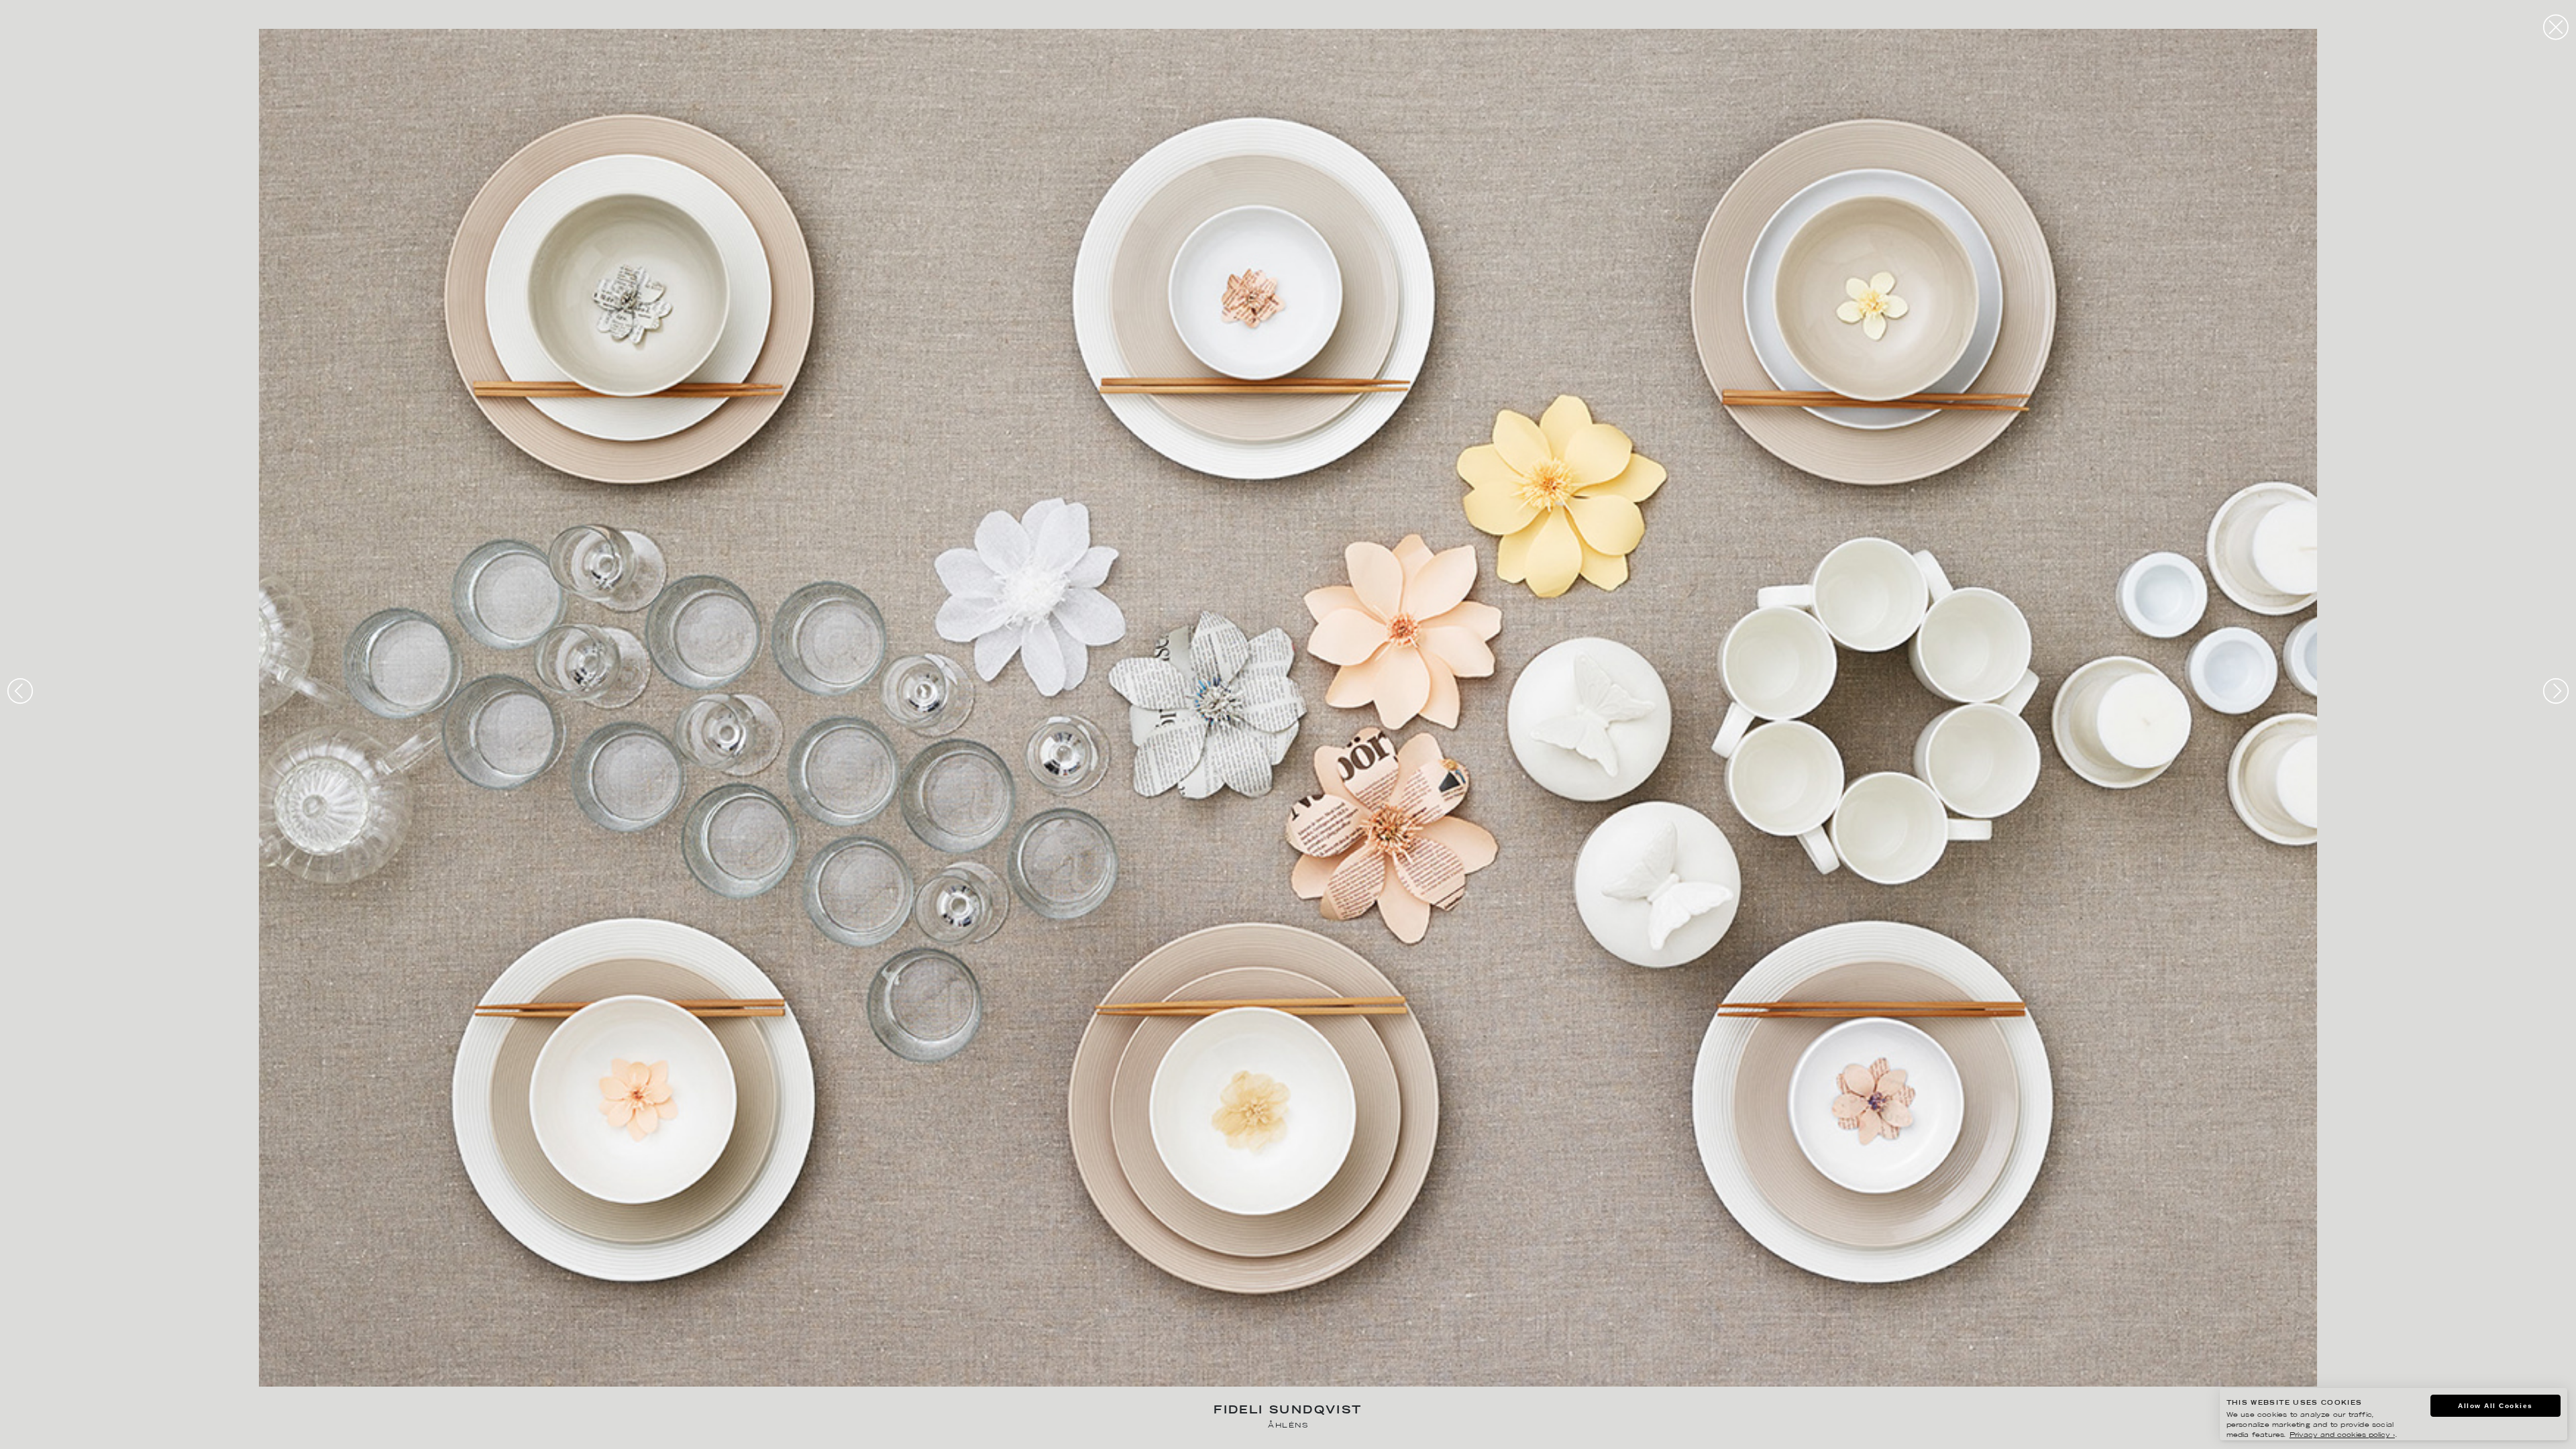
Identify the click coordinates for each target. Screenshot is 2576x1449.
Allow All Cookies (2495, 1406)
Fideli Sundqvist (1288, 1411)
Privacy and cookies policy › (2342, 1435)
